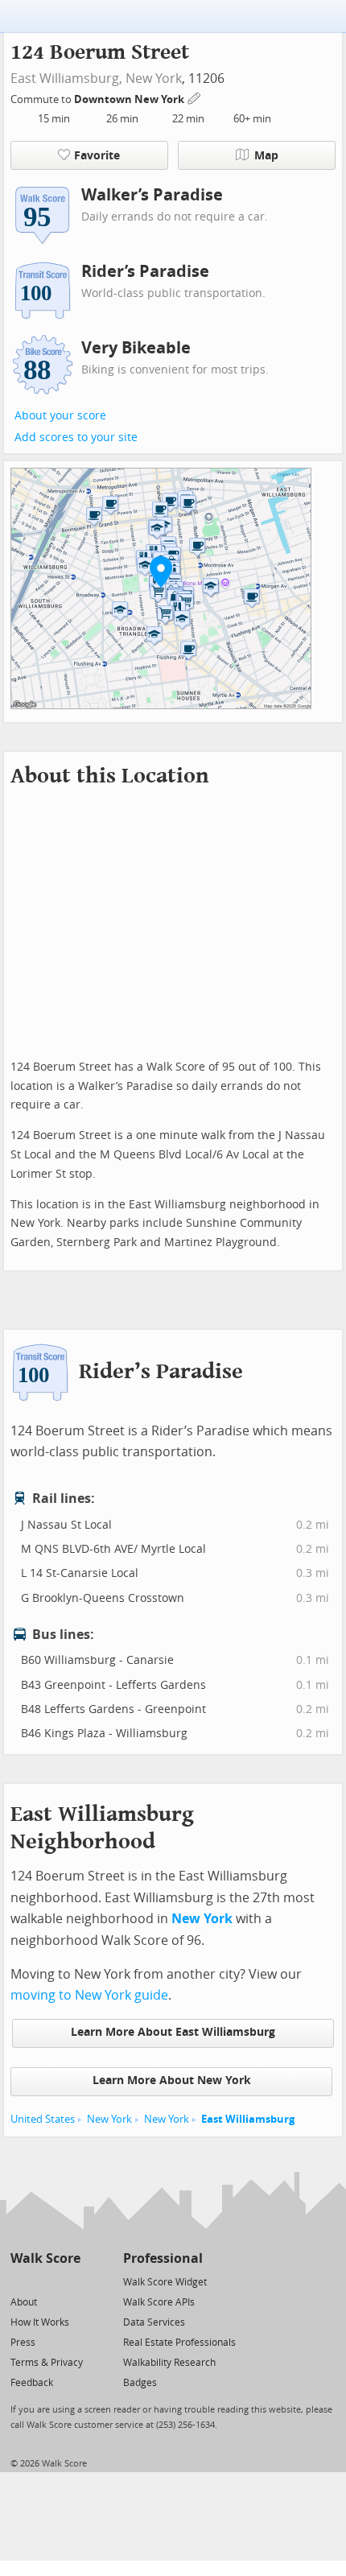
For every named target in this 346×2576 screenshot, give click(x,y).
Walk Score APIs (159, 2302)
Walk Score (45, 2258)
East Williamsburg (248, 2119)
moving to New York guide (89, 1995)
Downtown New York (130, 99)
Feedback (32, 2383)
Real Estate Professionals (179, 2343)
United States (43, 2119)
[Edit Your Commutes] (195, 97)
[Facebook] (45, 2281)
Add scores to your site (76, 438)
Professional (163, 2258)
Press (23, 2343)
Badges (140, 2383)
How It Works (40, 2322)
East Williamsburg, (66, 78)
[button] (161, 572)
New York (154, 78)
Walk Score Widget (165, 2282)
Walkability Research (169, 2363)
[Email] (70, 2281)
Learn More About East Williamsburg (173, 2032)
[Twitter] (20, 2281)
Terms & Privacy (47, 2363)
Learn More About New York (172, 2081)
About (24, 2302)
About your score (60, 416)
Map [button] (266, 156)
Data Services (154, 2322)
